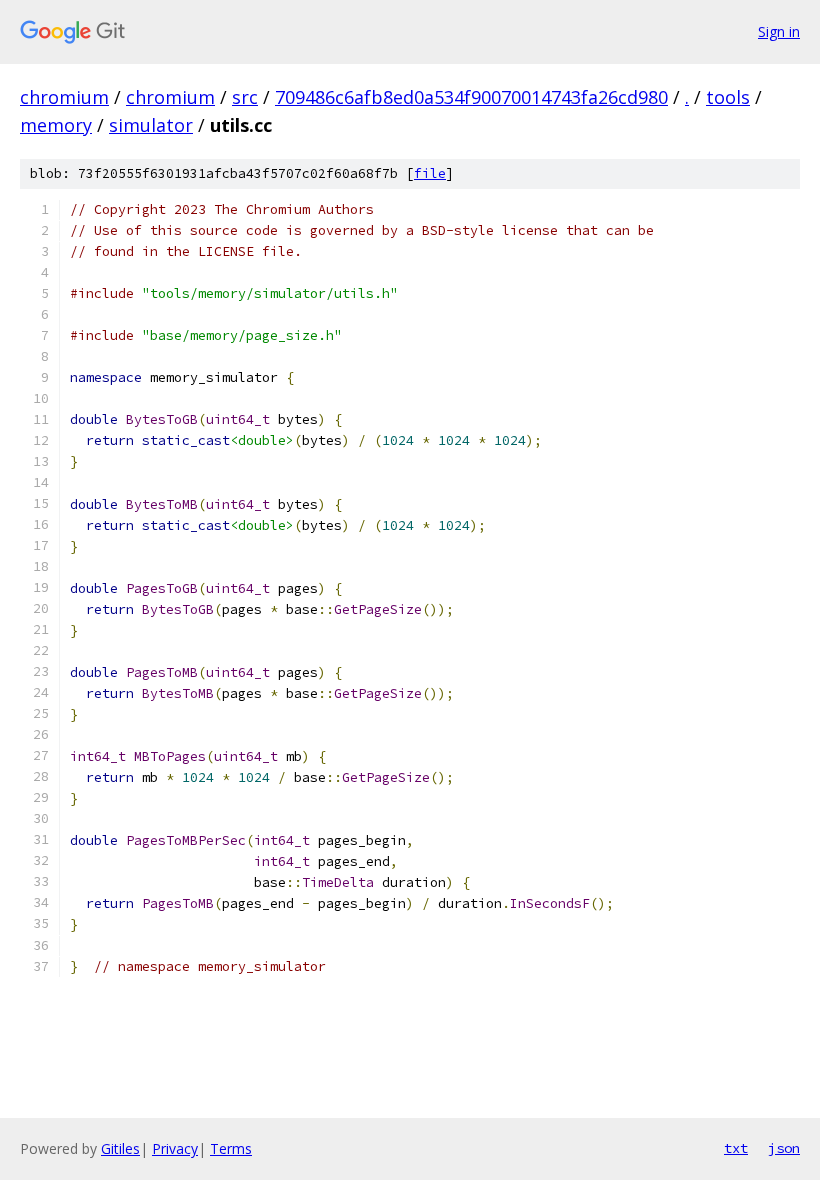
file (430, 173)
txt (736, 1148)
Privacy (175, 1148)
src (245, 97)
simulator (151, 125)
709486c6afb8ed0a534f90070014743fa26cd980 (471, 97)
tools (728, 97)
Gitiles (120, 1148)
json (784, 1148)
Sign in (779, 31)
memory (56, 125)
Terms (231, 1148)
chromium (64, 97)
